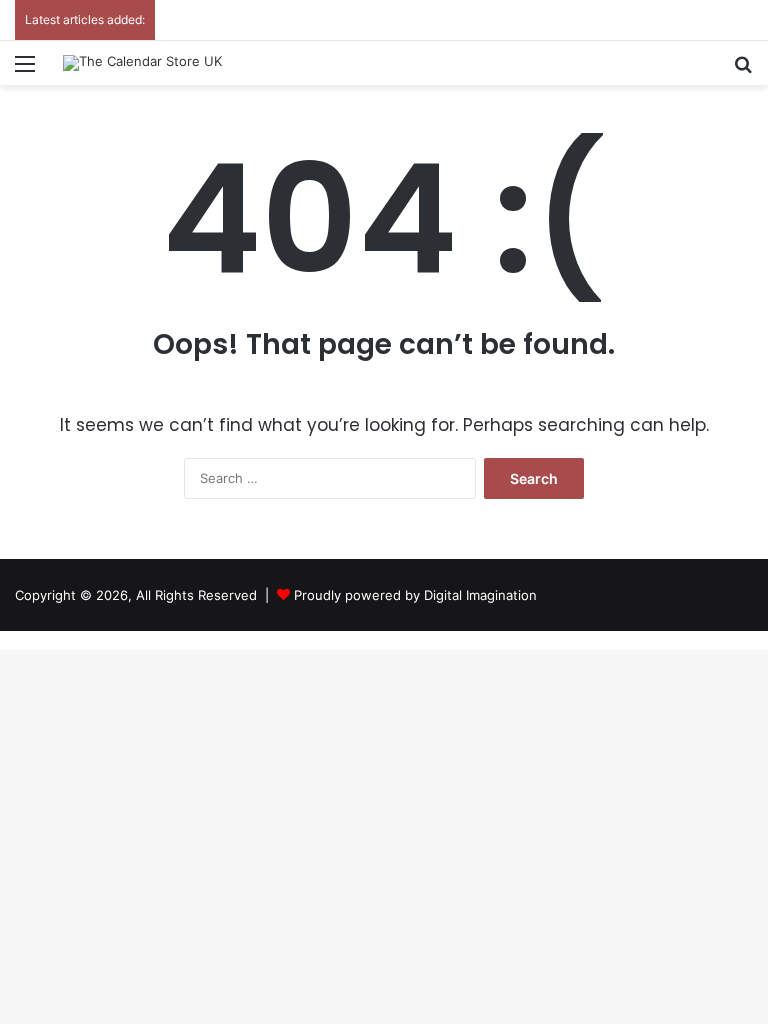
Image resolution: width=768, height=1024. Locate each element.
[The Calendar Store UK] (142, 63)
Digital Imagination (480, 595)
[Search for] (743, 70)
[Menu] (25, 70)
